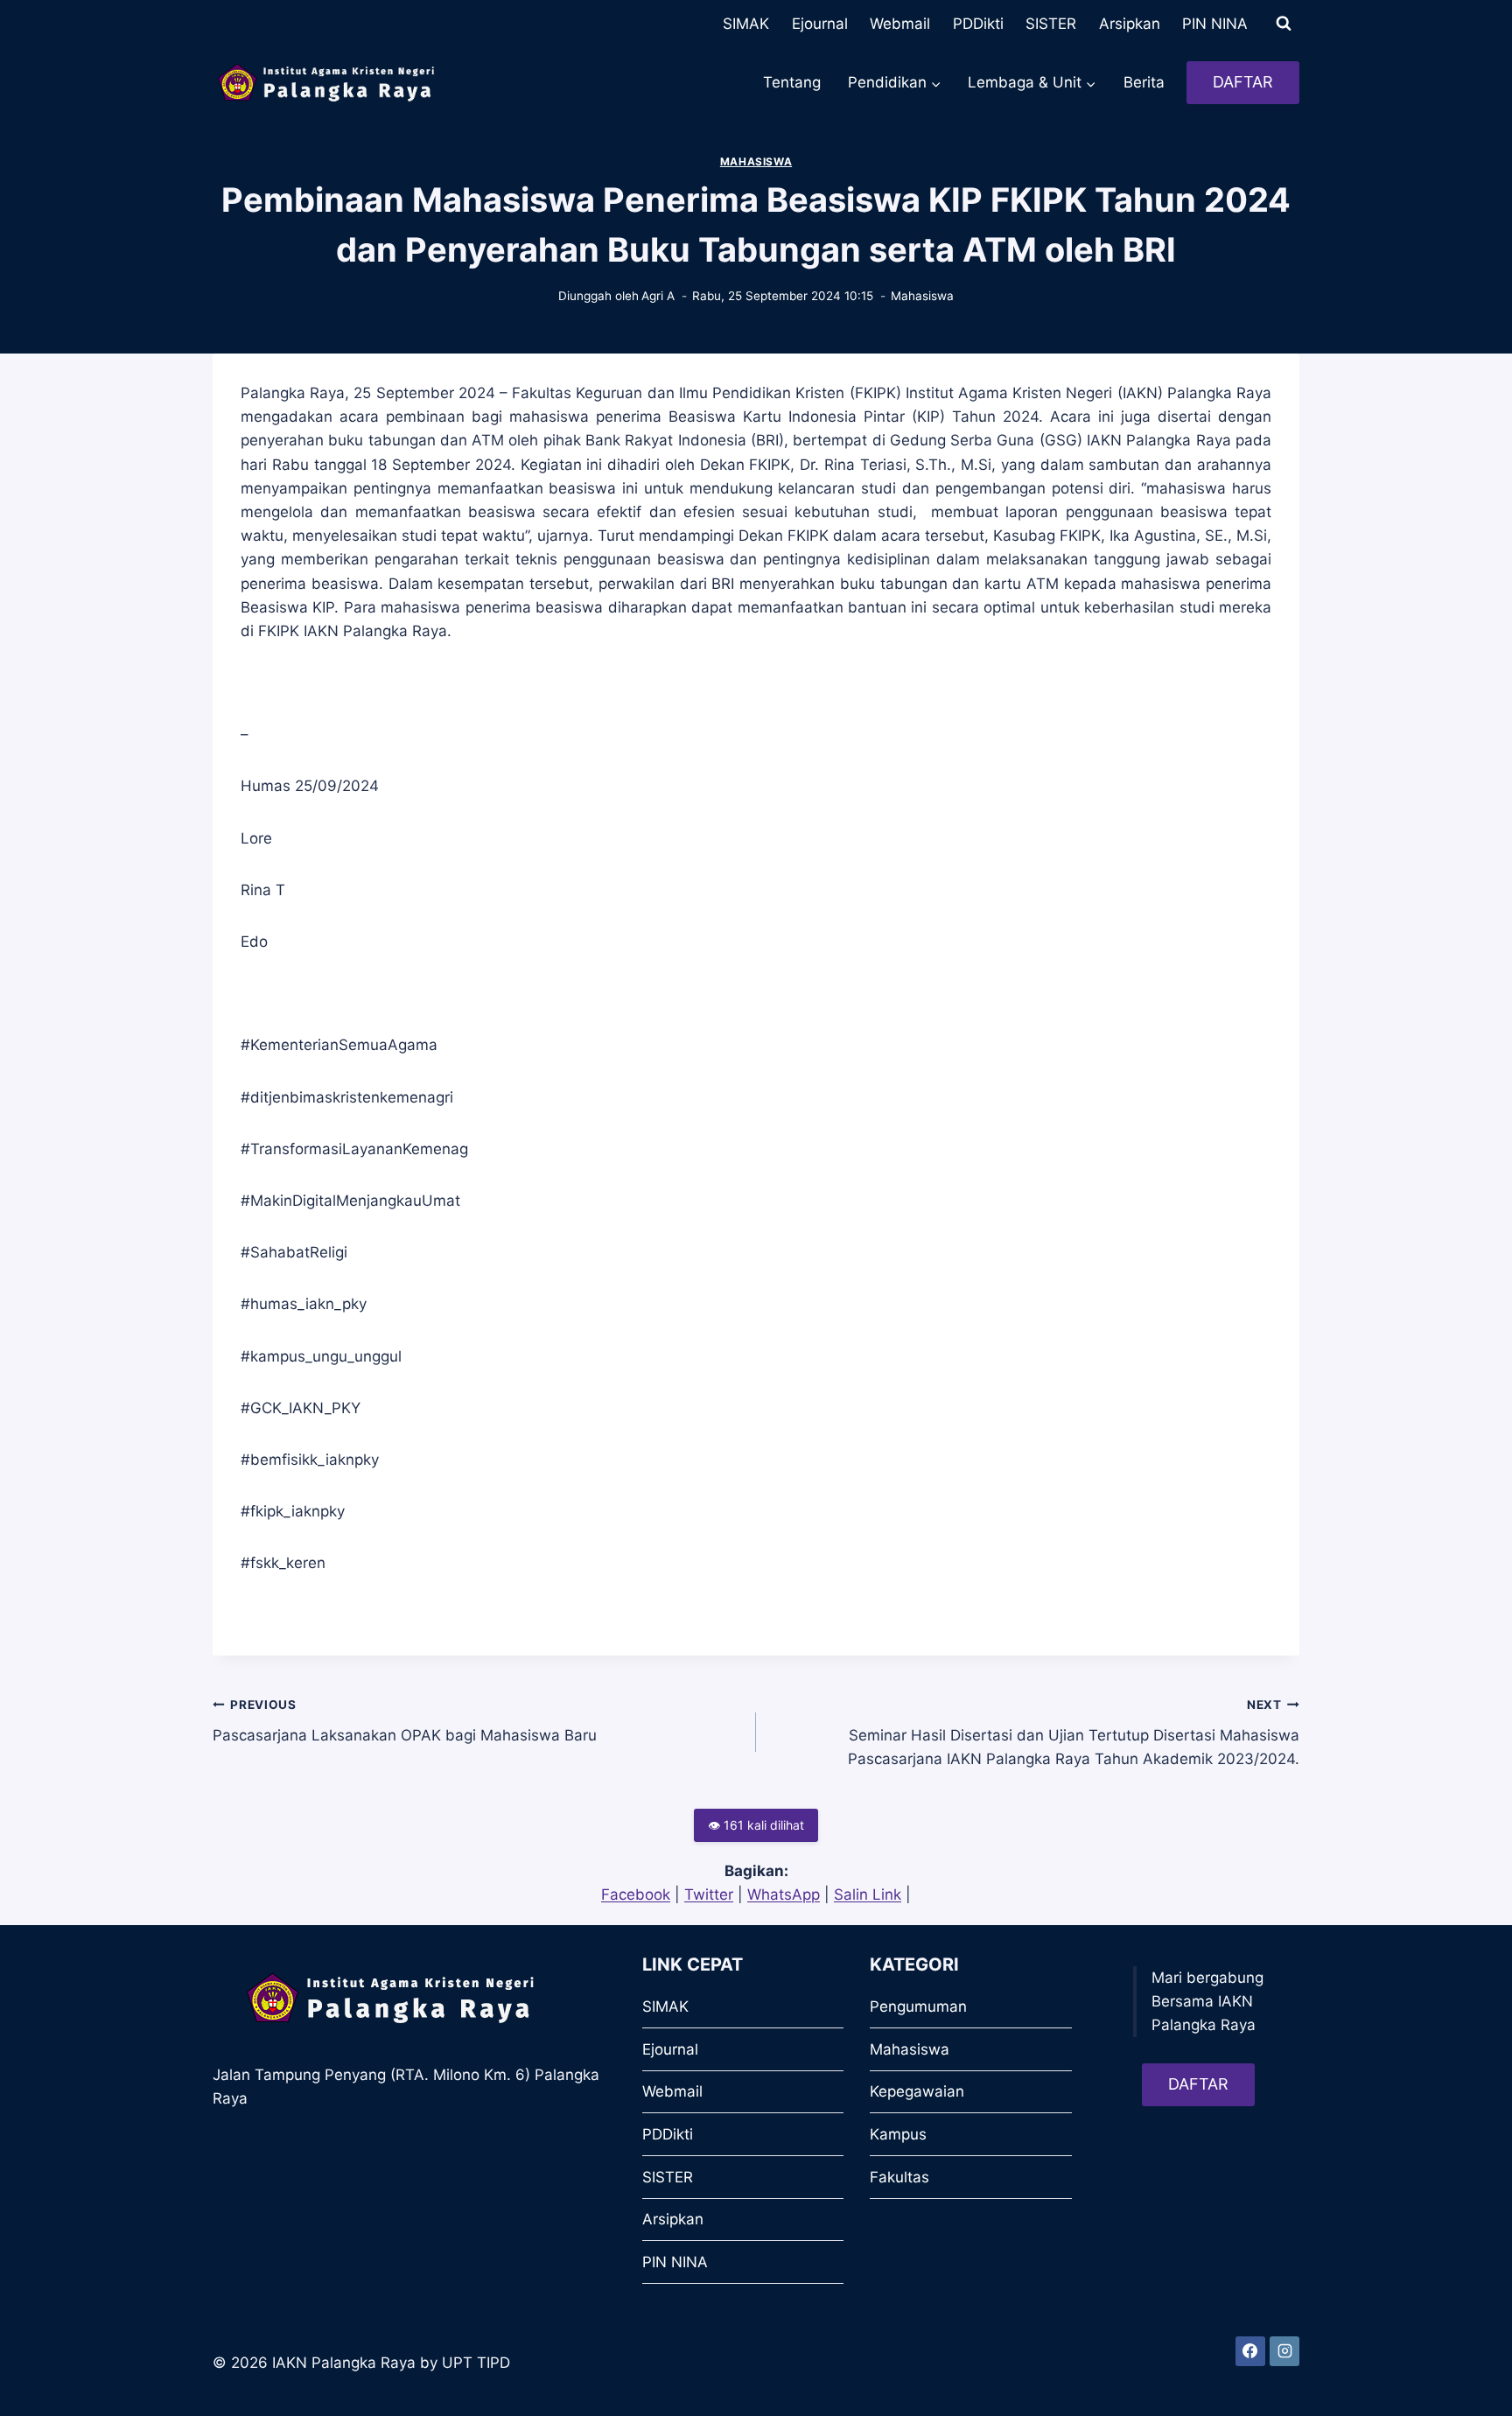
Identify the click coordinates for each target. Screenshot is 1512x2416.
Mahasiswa (756, 161)
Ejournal (820, 24)
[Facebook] (1250, 2351)
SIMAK (746, 24)
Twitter (709, 1894)
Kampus (898, 2134)
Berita (1144, 82)
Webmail (900, 24)
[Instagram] (1284, 2351)
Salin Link (868, 1894)
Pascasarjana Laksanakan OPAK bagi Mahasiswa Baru (405, 1721)
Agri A (658, 296)
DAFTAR (1243, 82)
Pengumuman (918, 2006)
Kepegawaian (917, 2091)
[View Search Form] (1284, 24)
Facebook (636, 1894)
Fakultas (899, 2177)
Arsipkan (1130, 24)
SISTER (1051, 24)
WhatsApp (784, 1894)
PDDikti (978, 24)
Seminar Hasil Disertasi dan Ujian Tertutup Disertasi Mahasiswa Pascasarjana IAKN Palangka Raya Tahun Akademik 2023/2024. (1074, 1733)
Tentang (792, 82)
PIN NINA (1215, 24)
